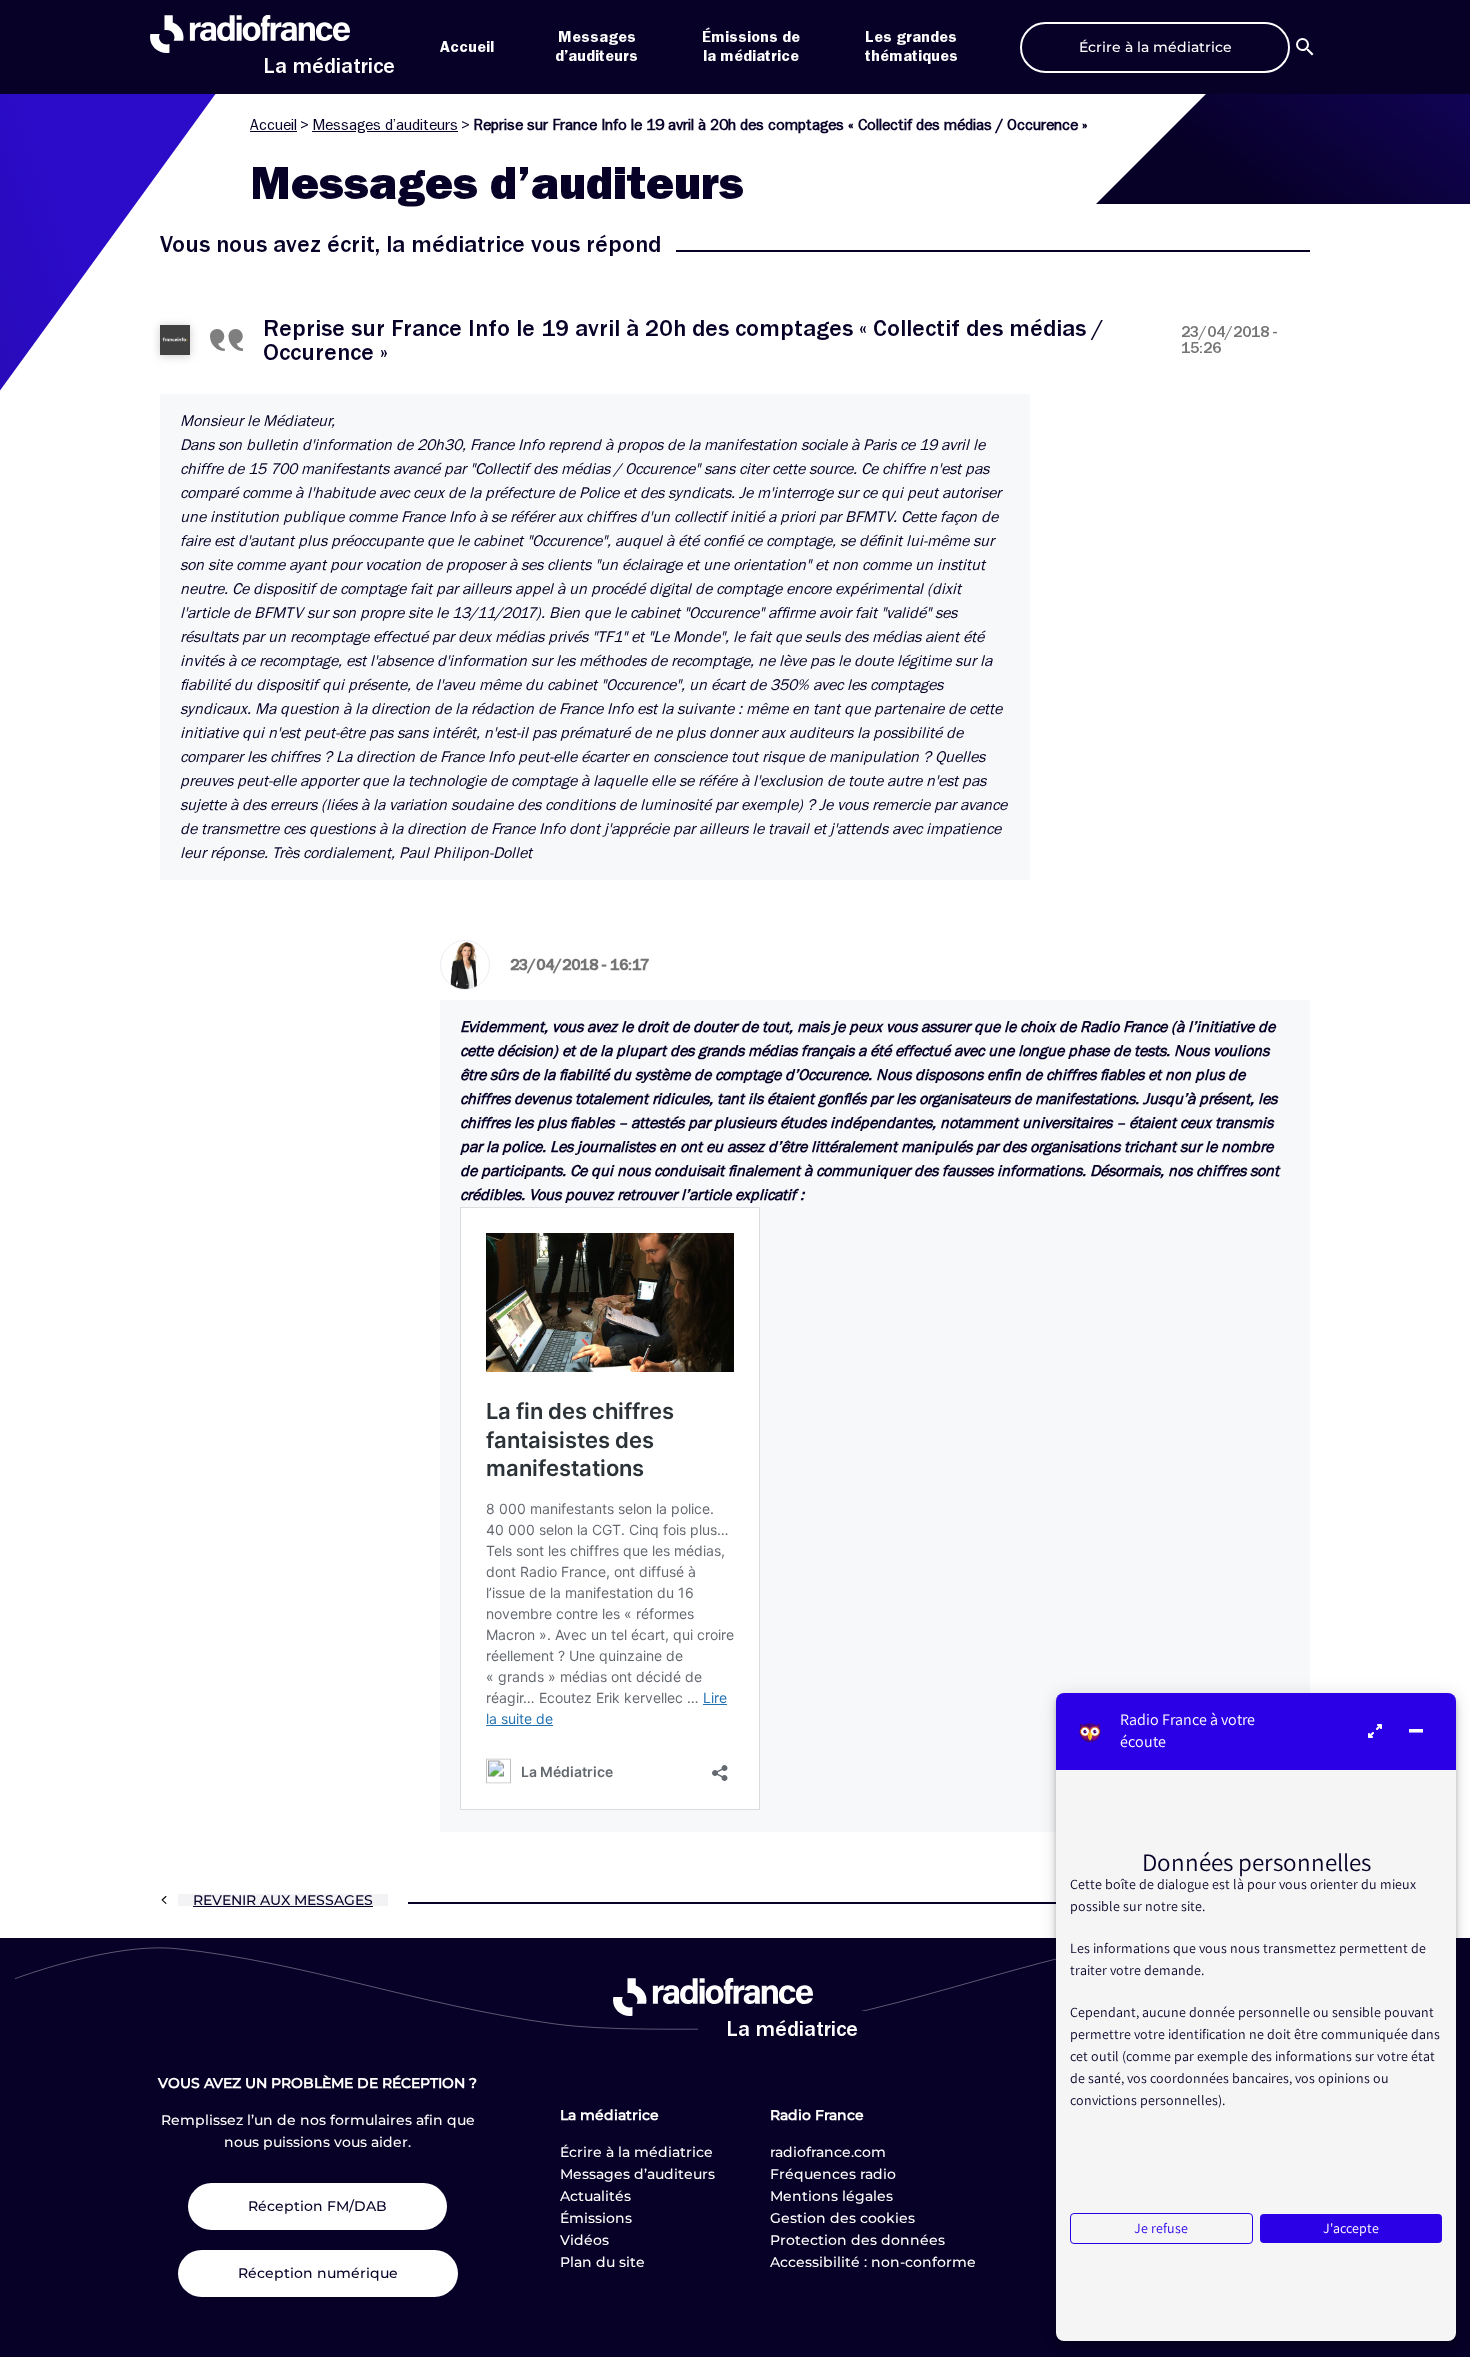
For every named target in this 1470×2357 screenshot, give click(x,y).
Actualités (595, 2196)
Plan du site (602, 2262)
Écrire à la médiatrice (636, 2152)
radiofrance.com (828, 2152)
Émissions (596, 2218)
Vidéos (584, 2240)
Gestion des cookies (842, 2218)
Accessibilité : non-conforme (873, 2262)
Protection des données (857, 2240)
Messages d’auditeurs (385, 125)
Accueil (467, 47)
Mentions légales (831, 2196)
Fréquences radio (833, 2174)
